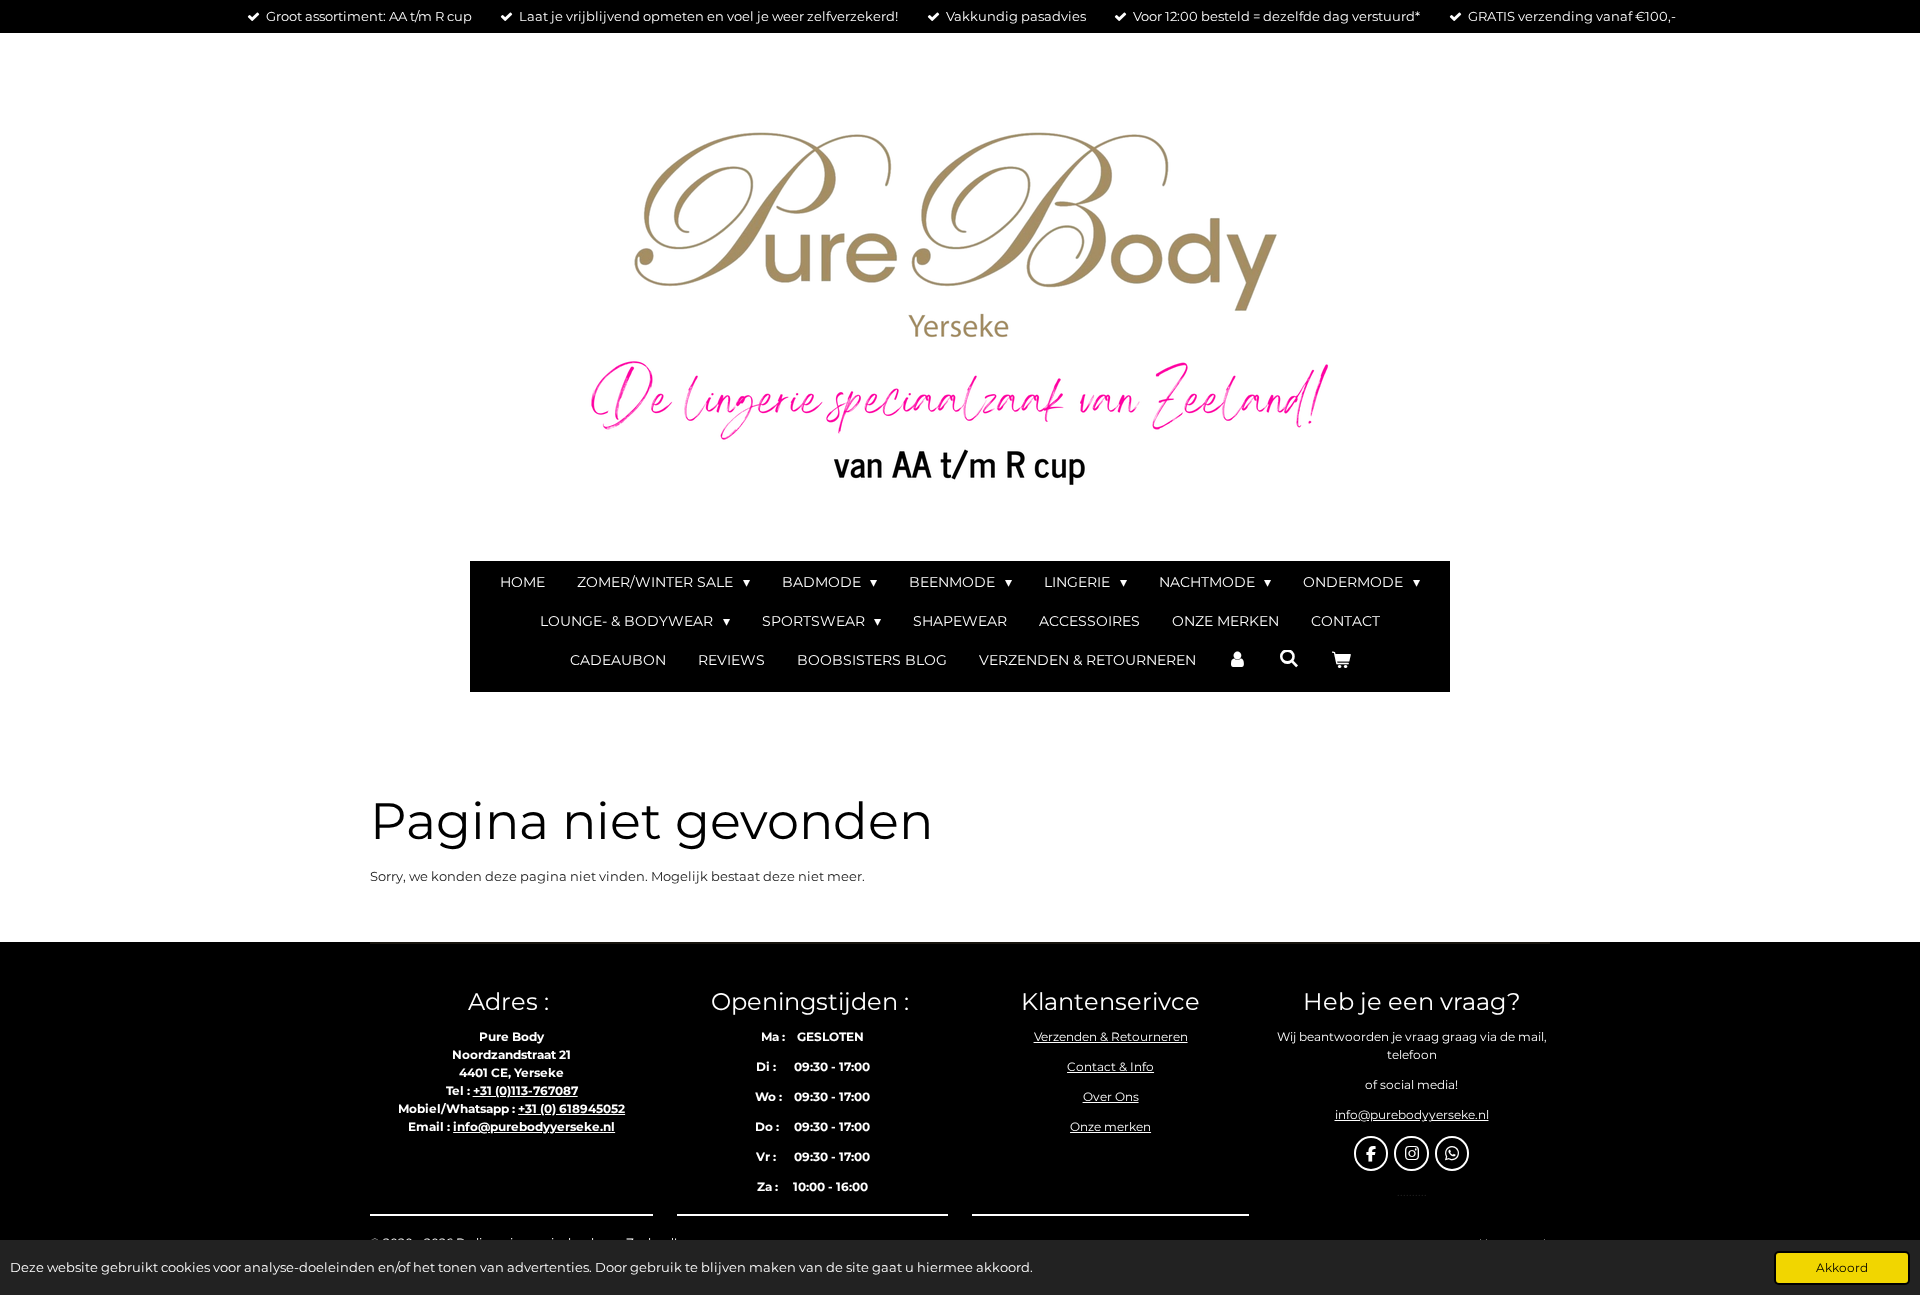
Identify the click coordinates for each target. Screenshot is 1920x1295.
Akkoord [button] (1842, 1268)
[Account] (1238, 660)
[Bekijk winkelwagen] (1341, 660)
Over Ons (1111, 1096)
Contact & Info (1110, 1066)
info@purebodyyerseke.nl (534, 1126)
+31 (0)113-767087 (525, 1090)
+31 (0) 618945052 (571, 1108)
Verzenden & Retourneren (1111, 1036)
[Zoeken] (1289, 659)
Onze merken (1110, 1126)
